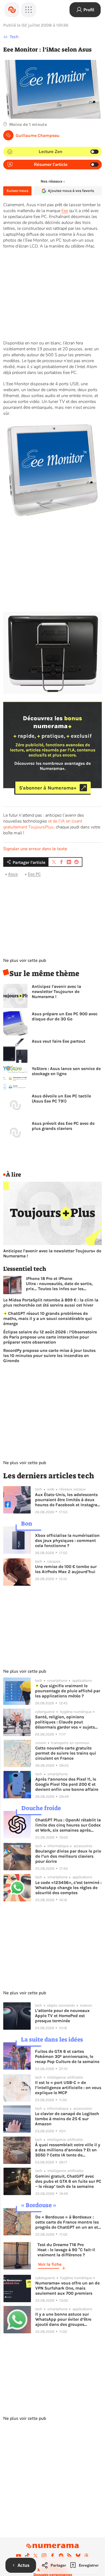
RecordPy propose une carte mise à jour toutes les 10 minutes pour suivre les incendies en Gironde (49, 1356)
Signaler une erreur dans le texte (35, 849)
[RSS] (69, 2556)
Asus (13, 874)
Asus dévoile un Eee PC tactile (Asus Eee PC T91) (61, 1098)
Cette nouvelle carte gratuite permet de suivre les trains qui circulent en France (66, 1753)
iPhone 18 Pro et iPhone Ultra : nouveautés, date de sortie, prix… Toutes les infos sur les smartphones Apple (59, 1284)
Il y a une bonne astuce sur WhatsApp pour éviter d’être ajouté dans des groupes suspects (63, 2319)
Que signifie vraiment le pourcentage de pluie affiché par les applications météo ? (68, 1691)
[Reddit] (61, 2556)
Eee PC (34, 874)
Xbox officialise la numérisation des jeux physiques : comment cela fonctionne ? (67, 1540)
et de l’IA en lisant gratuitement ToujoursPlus (43, 824)
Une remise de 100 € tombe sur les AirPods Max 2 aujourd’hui (66, 1569)
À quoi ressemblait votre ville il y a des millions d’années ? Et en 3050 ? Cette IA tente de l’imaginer (68, 2150)
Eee (65, 211)
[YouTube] (19, 2556)
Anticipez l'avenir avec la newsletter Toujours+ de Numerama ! (56, 992)
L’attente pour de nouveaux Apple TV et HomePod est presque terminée (62, 2016)
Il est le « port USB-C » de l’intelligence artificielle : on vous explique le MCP (68, 2088)
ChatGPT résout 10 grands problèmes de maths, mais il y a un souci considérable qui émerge (48, 1318)
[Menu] (29, 10)
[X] (36, 2556)
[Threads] (86, 2556)
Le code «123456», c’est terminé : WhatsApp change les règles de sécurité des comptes (68, 1888)
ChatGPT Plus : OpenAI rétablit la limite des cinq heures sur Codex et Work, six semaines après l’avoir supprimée (68, 1825)
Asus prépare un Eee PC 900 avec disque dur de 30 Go (65, 1016)
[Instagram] (44, 2556)
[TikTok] (27, 2556)
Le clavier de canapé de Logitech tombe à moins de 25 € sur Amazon (67, 2119)
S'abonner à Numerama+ (48, 788)
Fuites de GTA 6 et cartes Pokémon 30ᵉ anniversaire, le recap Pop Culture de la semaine (67, 2056)
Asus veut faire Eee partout (59, 1041)
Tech (14, 37)
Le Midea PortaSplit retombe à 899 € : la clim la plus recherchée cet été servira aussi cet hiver (51, 1302)
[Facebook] (52, 2556)
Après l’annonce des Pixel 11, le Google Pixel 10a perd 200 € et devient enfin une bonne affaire (67, 1784)
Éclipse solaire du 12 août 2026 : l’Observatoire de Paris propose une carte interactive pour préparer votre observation (50, 1337)
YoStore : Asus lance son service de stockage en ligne (66, 1071)
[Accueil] (12, 10)
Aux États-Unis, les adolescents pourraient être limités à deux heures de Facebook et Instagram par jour (68, 1500)
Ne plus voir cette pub (25, 960)
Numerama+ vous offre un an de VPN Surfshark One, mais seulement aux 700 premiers (67, 2288)
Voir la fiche (50, 2264)
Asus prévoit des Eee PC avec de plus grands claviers (63, 1126)
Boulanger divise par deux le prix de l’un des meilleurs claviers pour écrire (68, 1856)
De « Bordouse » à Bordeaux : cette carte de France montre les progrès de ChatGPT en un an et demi (67, 2222)
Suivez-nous (17, 191)
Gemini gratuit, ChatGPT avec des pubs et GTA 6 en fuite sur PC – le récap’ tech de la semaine (68, 2181)
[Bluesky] (78, 2556)
